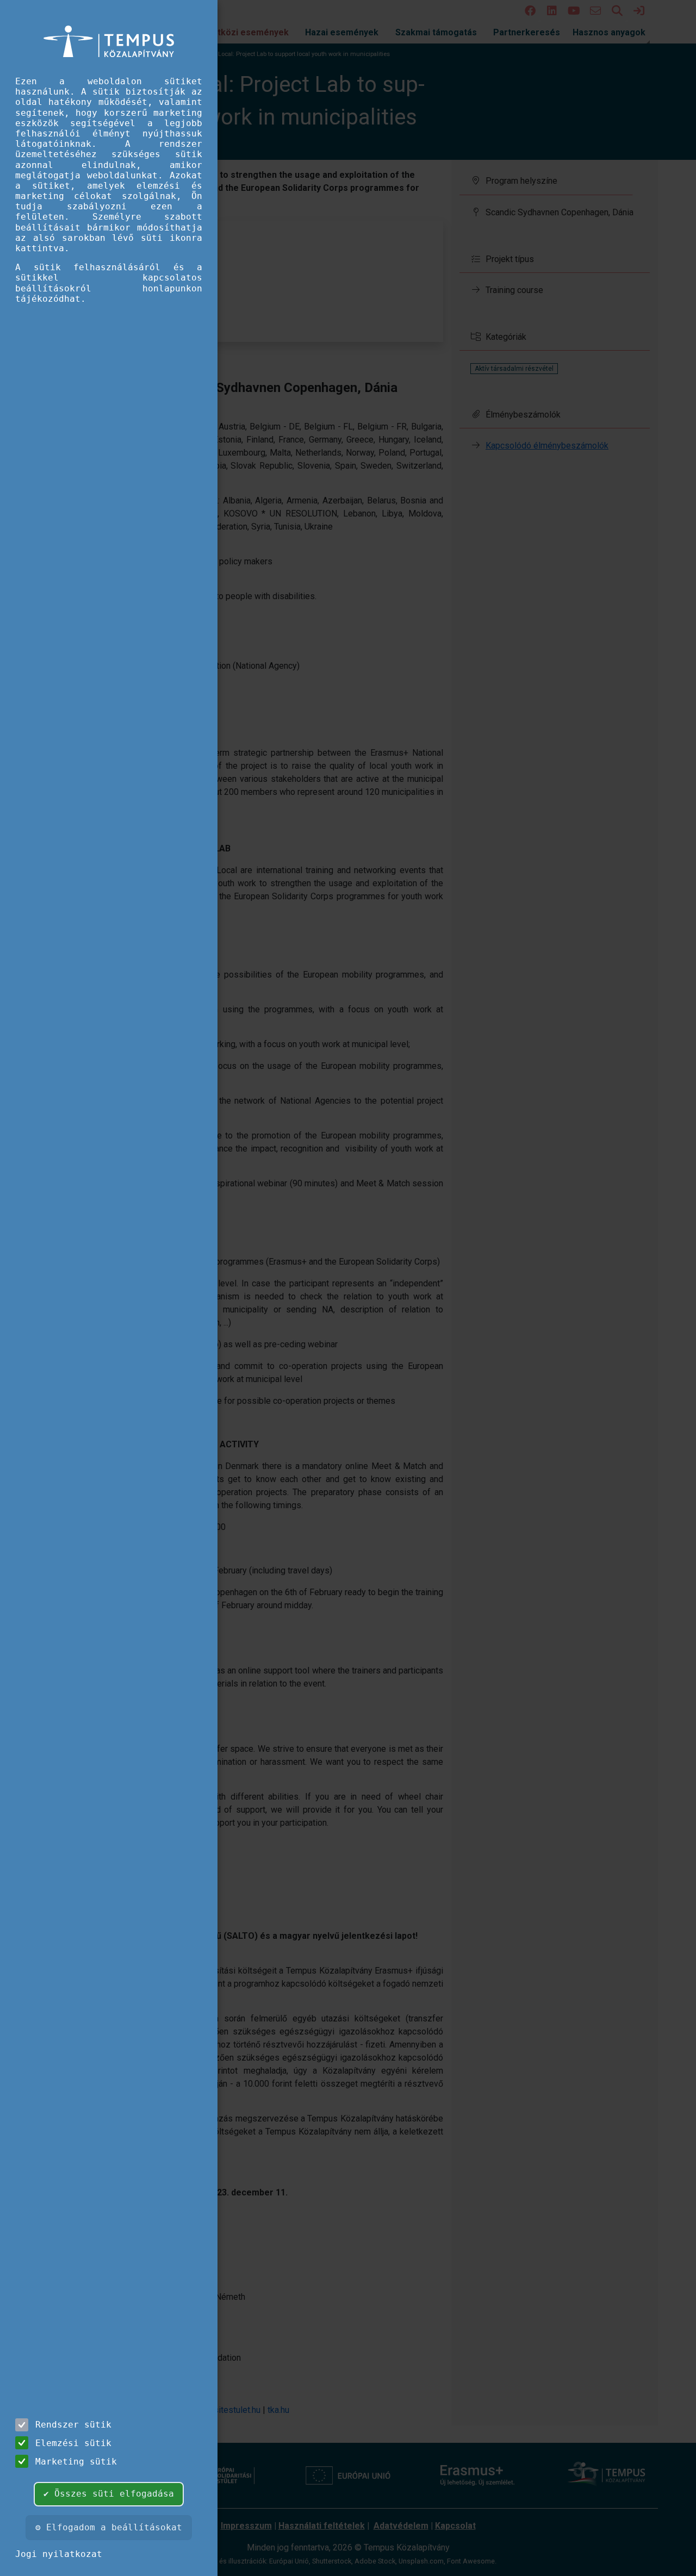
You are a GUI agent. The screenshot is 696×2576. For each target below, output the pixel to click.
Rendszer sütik (73, 2425)
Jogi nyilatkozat (59, 2554)
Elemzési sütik (73, 2443)
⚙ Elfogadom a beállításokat (109, 2527)
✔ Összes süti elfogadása (109, 2494)
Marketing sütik (76, 2462)
